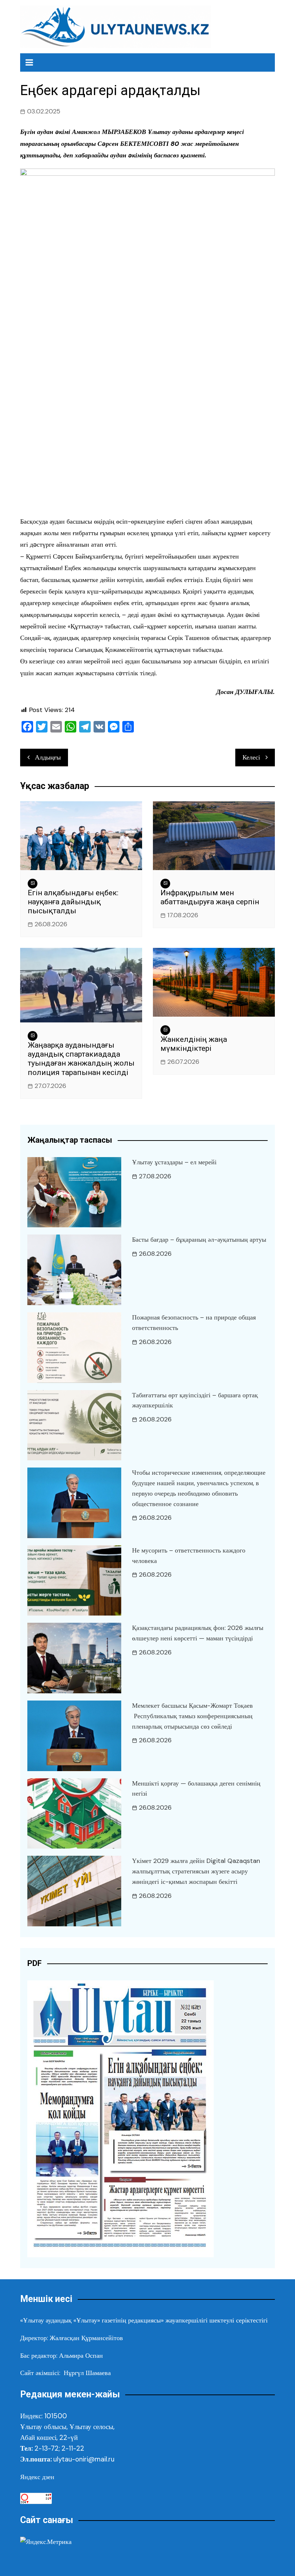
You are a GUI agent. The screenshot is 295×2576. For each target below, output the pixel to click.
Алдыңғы (48, 757)
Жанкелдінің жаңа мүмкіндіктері (194, 1044)
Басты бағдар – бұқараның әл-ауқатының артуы (199, 1240)
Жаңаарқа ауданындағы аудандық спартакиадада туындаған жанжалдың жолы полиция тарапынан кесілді (81, 1059)
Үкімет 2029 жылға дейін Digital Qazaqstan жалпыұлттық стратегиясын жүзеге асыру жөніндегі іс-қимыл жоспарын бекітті (196, 1871)
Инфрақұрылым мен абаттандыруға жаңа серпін (210, 897)
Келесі (251, 757)
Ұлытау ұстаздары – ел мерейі (174, 1162)
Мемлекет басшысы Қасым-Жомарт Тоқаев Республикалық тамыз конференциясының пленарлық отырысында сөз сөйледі (192, 1716)
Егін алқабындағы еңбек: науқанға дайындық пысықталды (73, 902)
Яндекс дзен (37, 2477)
